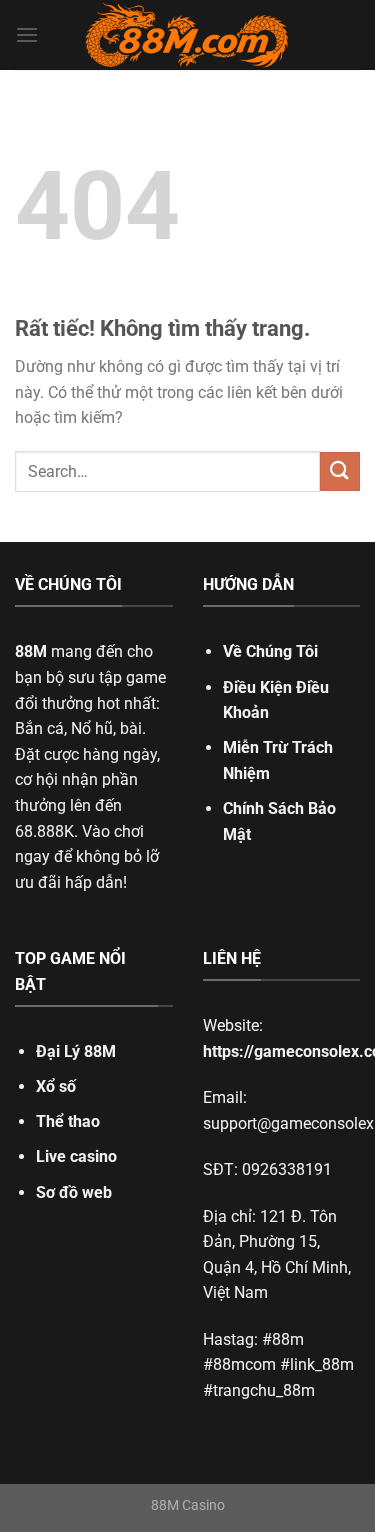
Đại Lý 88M (76, 1051)
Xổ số (56, 1086)
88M (31, 651)
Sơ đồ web (74, 1192)
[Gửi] (340, 471)
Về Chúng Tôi (270, 651)
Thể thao (68, 1121)
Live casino (76, 1156)
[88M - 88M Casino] (188, 35)
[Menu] (27, 34)
